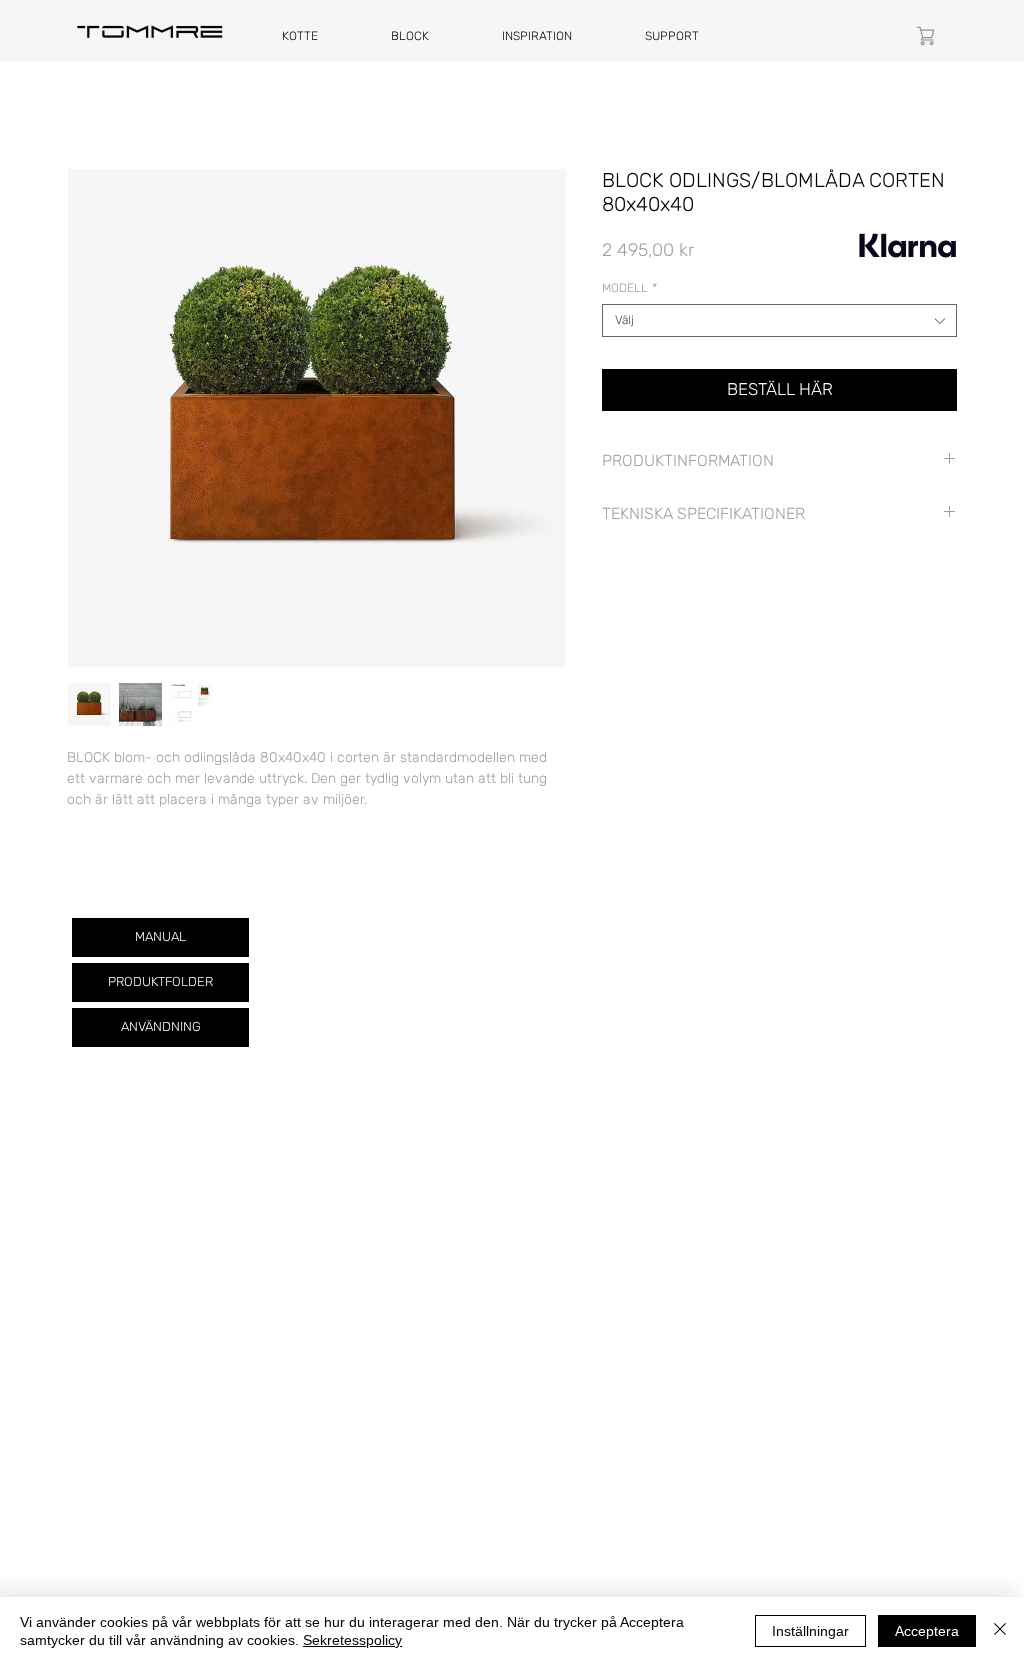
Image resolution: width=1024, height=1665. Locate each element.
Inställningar (810, 1631)
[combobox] (779, 320)
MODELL (629, 288)
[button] (693, 36)
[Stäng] (1000, 1631)
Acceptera (927, 1631)
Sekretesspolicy (352, 1640)
